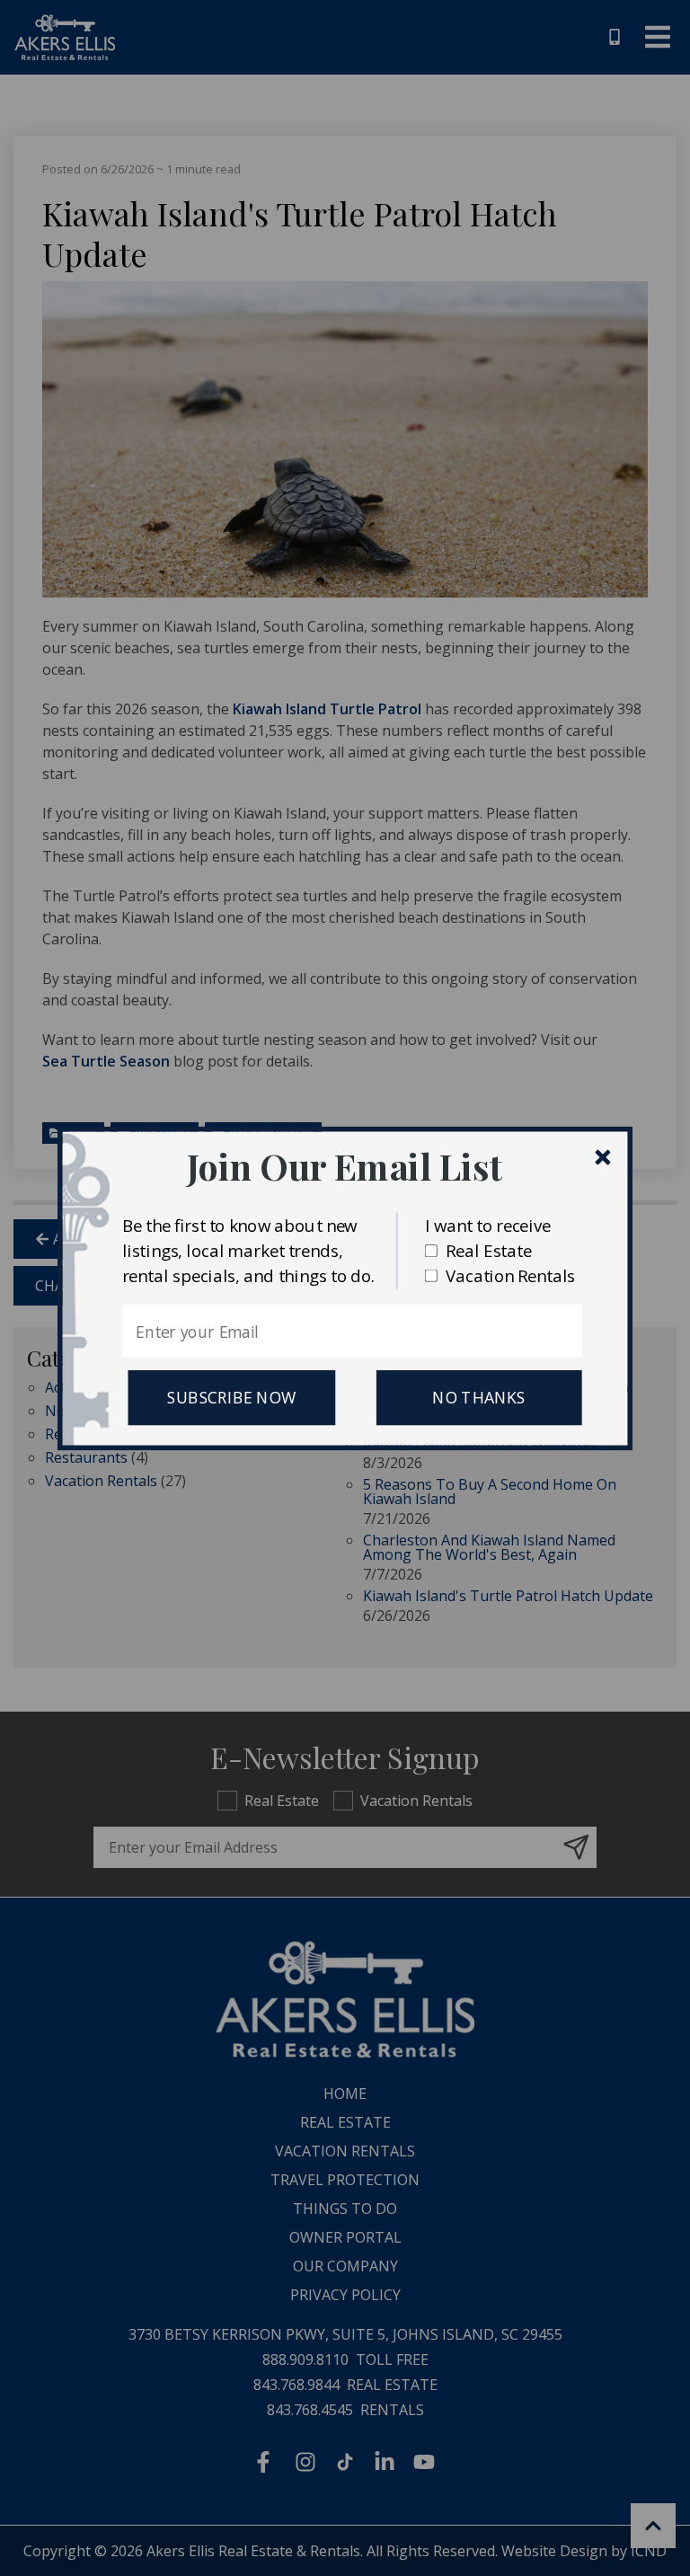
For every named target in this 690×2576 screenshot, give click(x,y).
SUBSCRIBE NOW (231, 1397)
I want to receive (488, 1224)
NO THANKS (479, 1397)
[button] (345, 1166)
